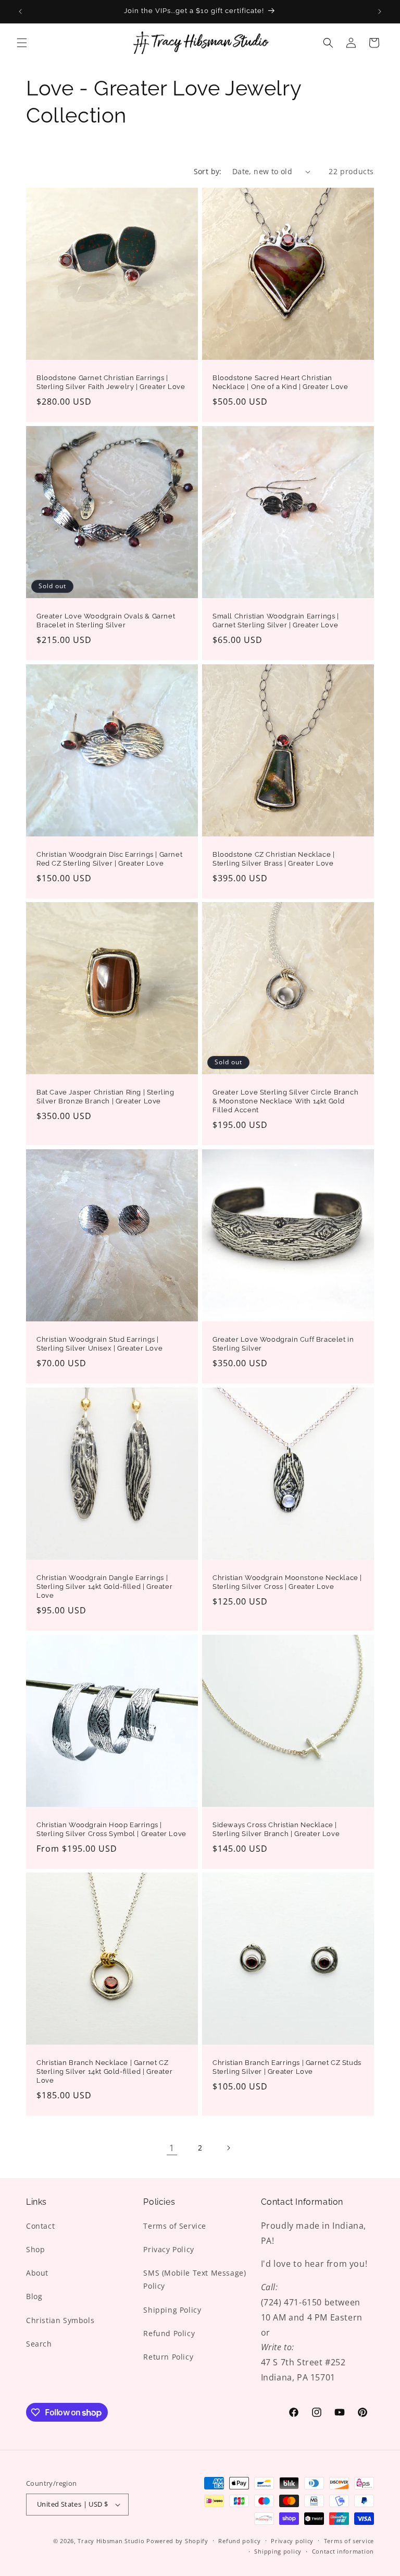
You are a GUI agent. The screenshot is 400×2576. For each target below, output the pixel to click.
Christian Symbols (60, 2320)
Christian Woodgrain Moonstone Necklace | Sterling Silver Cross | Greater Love (287, 1582)
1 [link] (172, 2148)
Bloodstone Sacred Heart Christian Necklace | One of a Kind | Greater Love (280, 382)
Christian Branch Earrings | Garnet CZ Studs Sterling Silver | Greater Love (287, 2067)
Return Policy (168, 2357)
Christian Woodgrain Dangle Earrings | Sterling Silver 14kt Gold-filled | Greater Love (104, 1587)
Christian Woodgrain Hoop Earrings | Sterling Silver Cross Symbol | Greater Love (111, 1829)
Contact (40, 2226)
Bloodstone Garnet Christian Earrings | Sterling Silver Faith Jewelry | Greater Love (111, 382)
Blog (34, 2296)
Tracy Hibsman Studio (111, 2541)
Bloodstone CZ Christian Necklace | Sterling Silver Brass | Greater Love (273, 859)
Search (39, 2344)
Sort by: (208, 171)
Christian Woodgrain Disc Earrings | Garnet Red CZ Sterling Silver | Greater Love (109, 859)
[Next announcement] (380, 11)
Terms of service (349, 2541)
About (37, 2273)
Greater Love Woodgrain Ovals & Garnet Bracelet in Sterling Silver (106, 621)
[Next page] (228, 2148)
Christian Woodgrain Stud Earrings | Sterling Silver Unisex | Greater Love (99, 1344)
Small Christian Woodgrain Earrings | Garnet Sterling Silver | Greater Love (276, 621)
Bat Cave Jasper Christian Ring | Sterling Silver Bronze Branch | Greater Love (105, 1097)
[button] (22, 43)
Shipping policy (278, 2551)
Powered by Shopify (177, 2541)
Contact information (343, 2551)
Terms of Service (175, 2226)
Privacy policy (292, 2541)
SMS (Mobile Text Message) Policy (195, 2279)
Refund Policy (169, 2333)
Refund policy (239, 2541)
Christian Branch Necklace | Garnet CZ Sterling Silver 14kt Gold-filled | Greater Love (104, 2071)
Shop (35, 2249)
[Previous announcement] (20, 11)
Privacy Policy (168, 2249)
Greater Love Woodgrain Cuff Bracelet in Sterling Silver (283, 1344)
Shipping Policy (172, 2310)
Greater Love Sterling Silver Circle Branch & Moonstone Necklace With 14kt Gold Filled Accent (285, 1101)
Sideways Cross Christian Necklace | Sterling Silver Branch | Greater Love (276, 1829)
